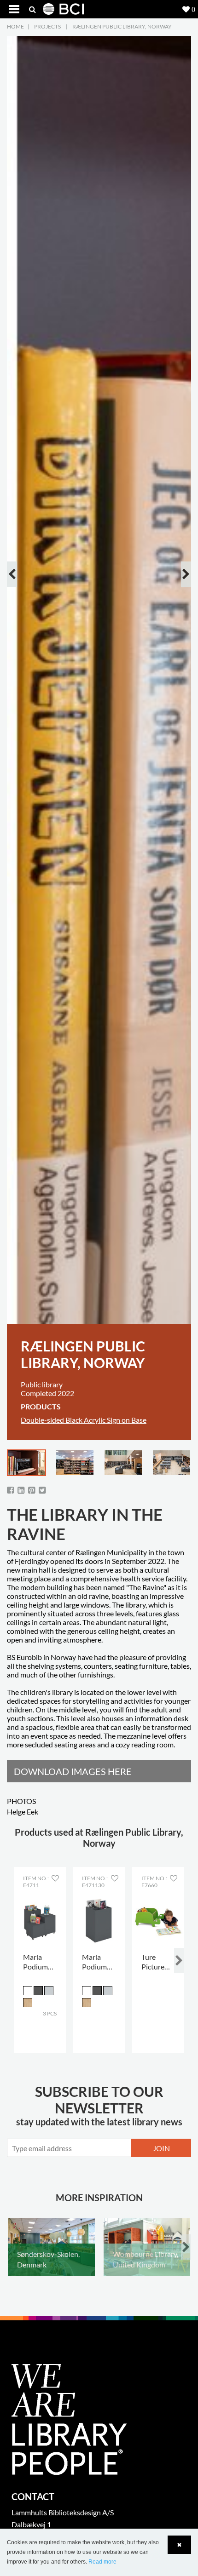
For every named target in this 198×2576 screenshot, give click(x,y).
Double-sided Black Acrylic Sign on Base (84, 1420)
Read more (102, 2562)
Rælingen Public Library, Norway (122, 26)
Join (161, 2148)
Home (15, 26)
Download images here (73, 1771)
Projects (47, 26)
